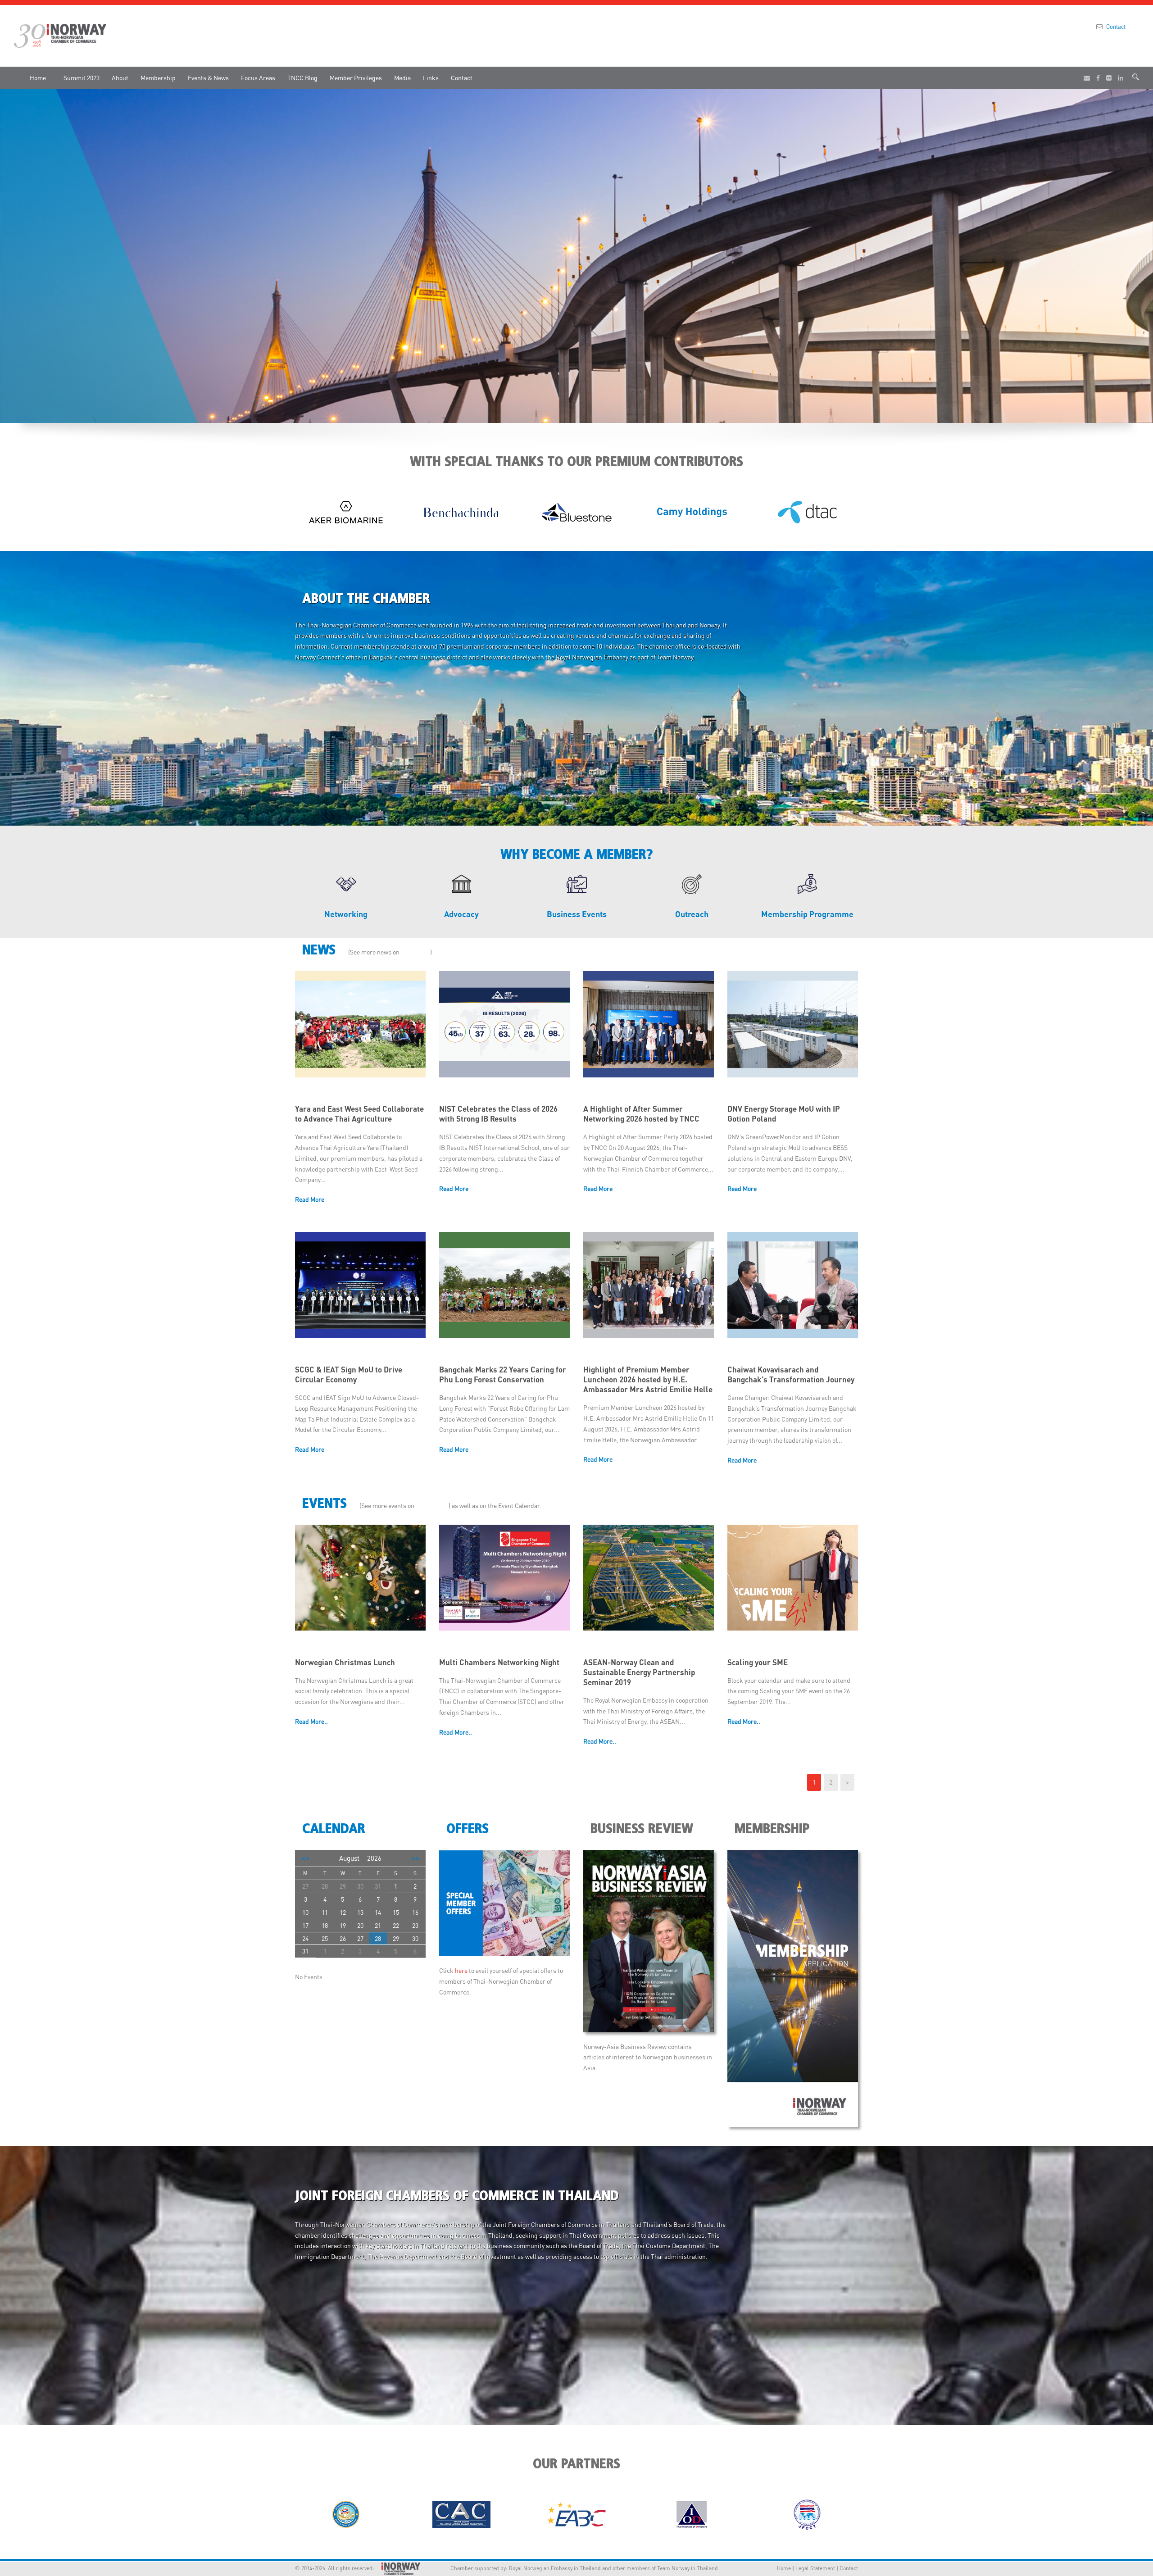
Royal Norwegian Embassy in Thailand (555, 2568)
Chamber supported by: (468, 2568)
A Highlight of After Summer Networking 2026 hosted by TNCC (641, 1113)
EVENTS (326, 1504)
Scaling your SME (758, 1662)
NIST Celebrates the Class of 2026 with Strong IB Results (498, 1113)
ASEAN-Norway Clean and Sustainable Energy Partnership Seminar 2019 (639, 1672)
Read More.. (311, 1721)
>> (415, 1858)
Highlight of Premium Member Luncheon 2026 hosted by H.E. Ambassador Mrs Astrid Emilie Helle (648, 1379)
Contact (1116, 26)
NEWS (321, 950)
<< (305, 1858)
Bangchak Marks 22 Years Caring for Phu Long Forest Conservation (503, 1374)
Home (38, 77)
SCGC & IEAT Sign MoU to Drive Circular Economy (349, 1374)
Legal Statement (815, 2568)
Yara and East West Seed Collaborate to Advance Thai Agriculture (359, 1113)
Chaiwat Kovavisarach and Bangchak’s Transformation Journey (791, 1374)
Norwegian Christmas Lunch (345, 1662)
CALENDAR (334, 1829)
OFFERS (468, 1829)
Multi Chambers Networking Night (499, 1662)
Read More (310, 1199)
